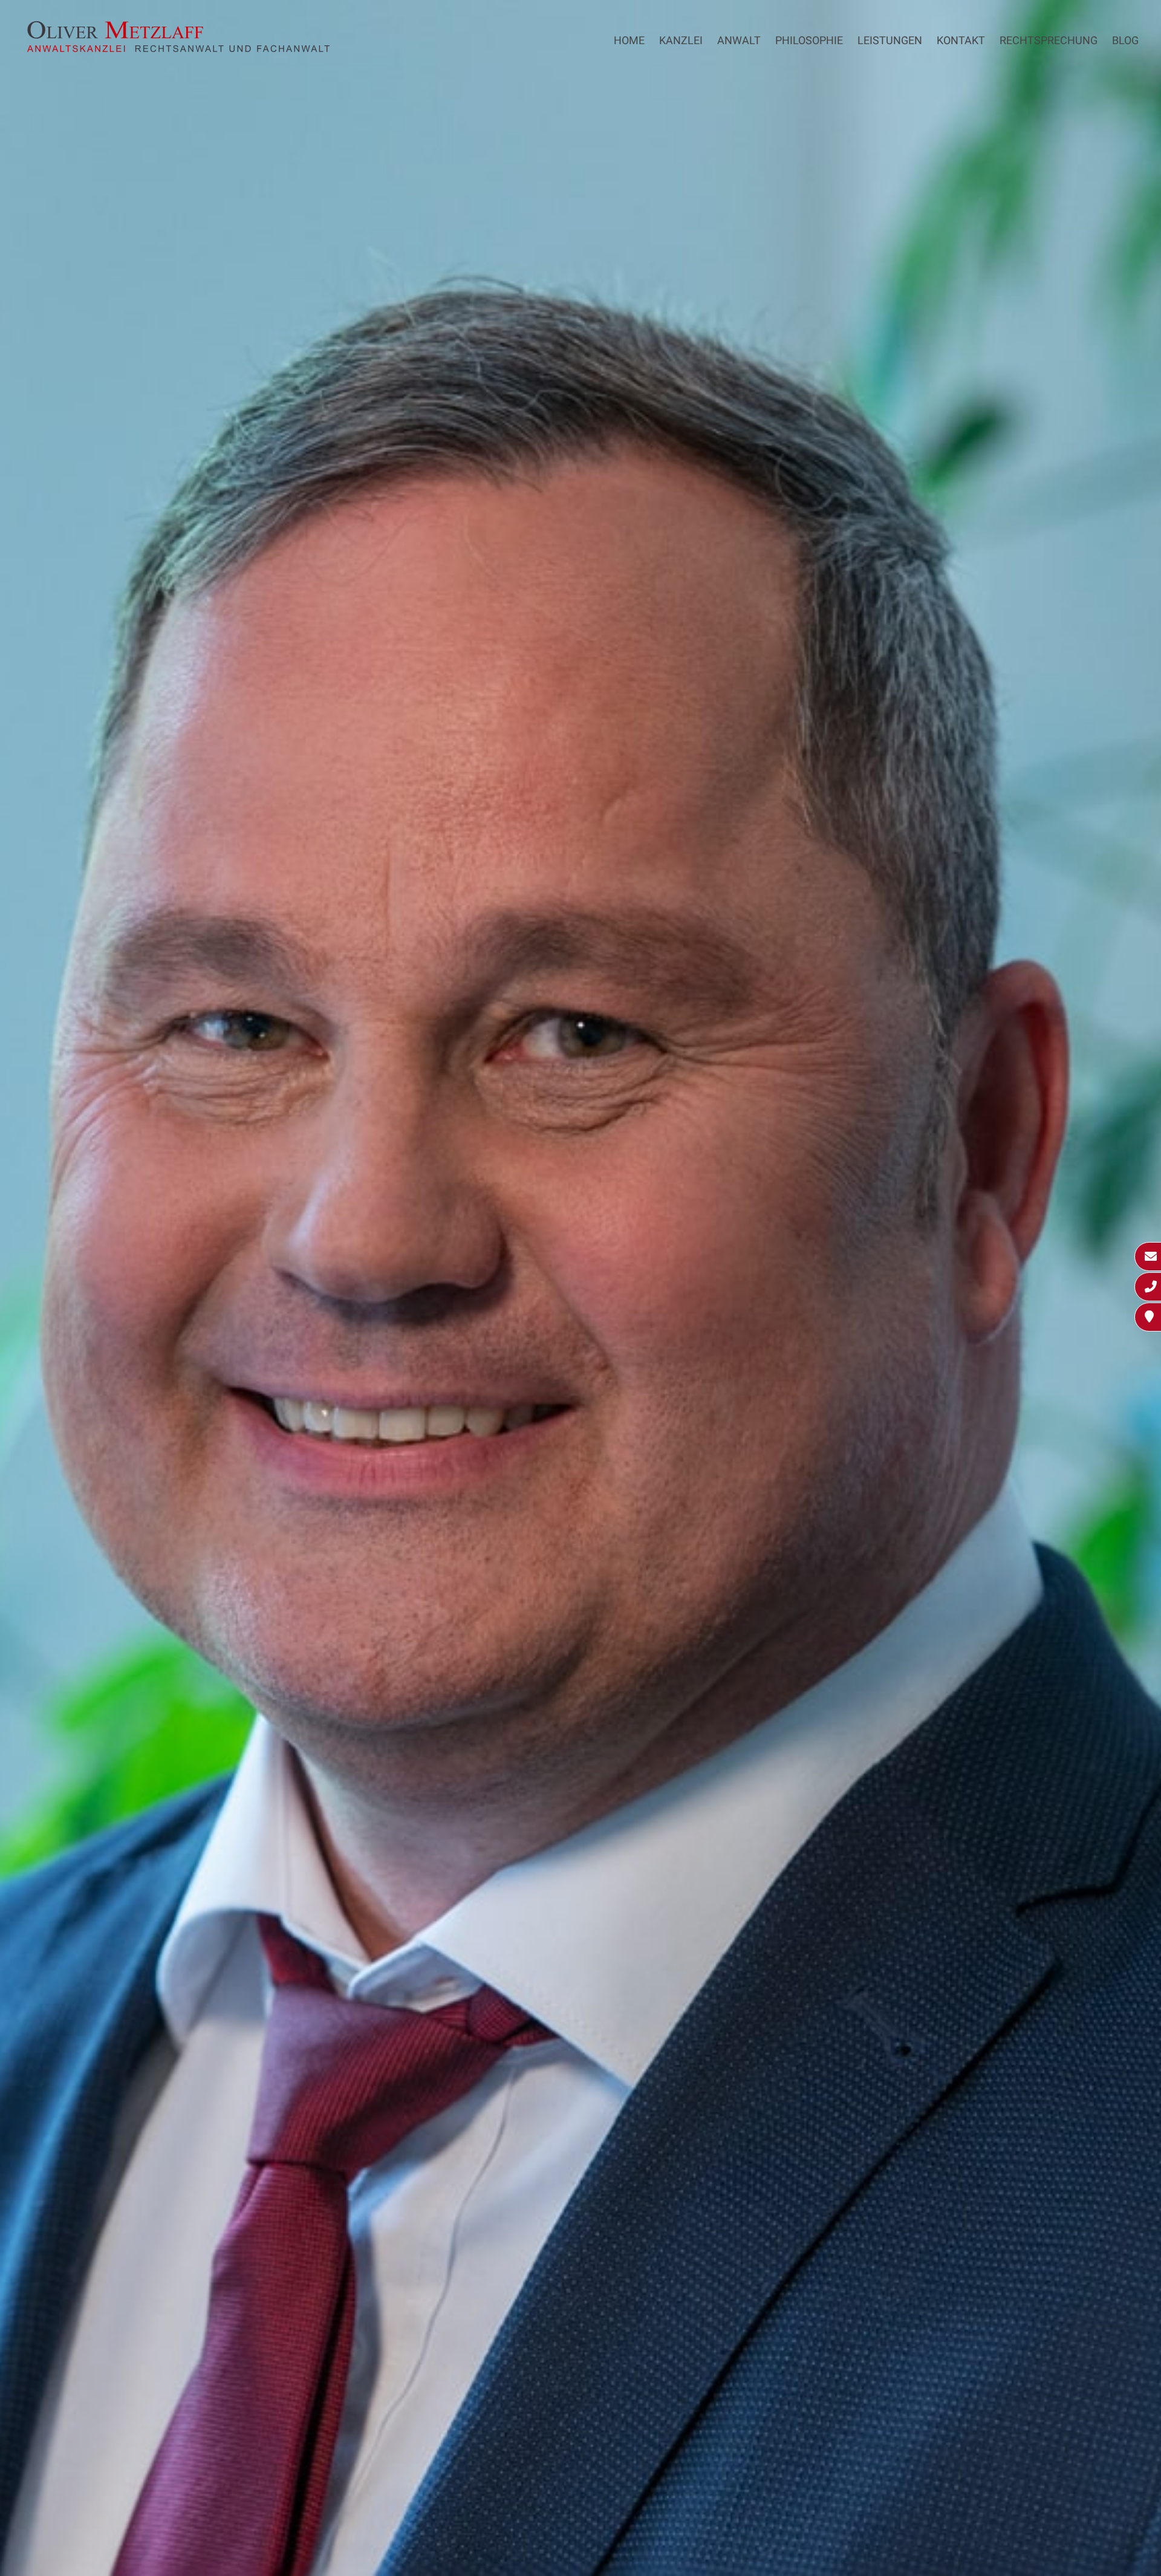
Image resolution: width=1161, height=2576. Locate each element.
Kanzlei (681, 40)
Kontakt (961, 40)
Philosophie (809, 40)
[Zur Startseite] (178, 48)
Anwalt (739, 40)
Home (629, 40)
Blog (1125, 40)
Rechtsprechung (1049, 40)
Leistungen (890, 40)
